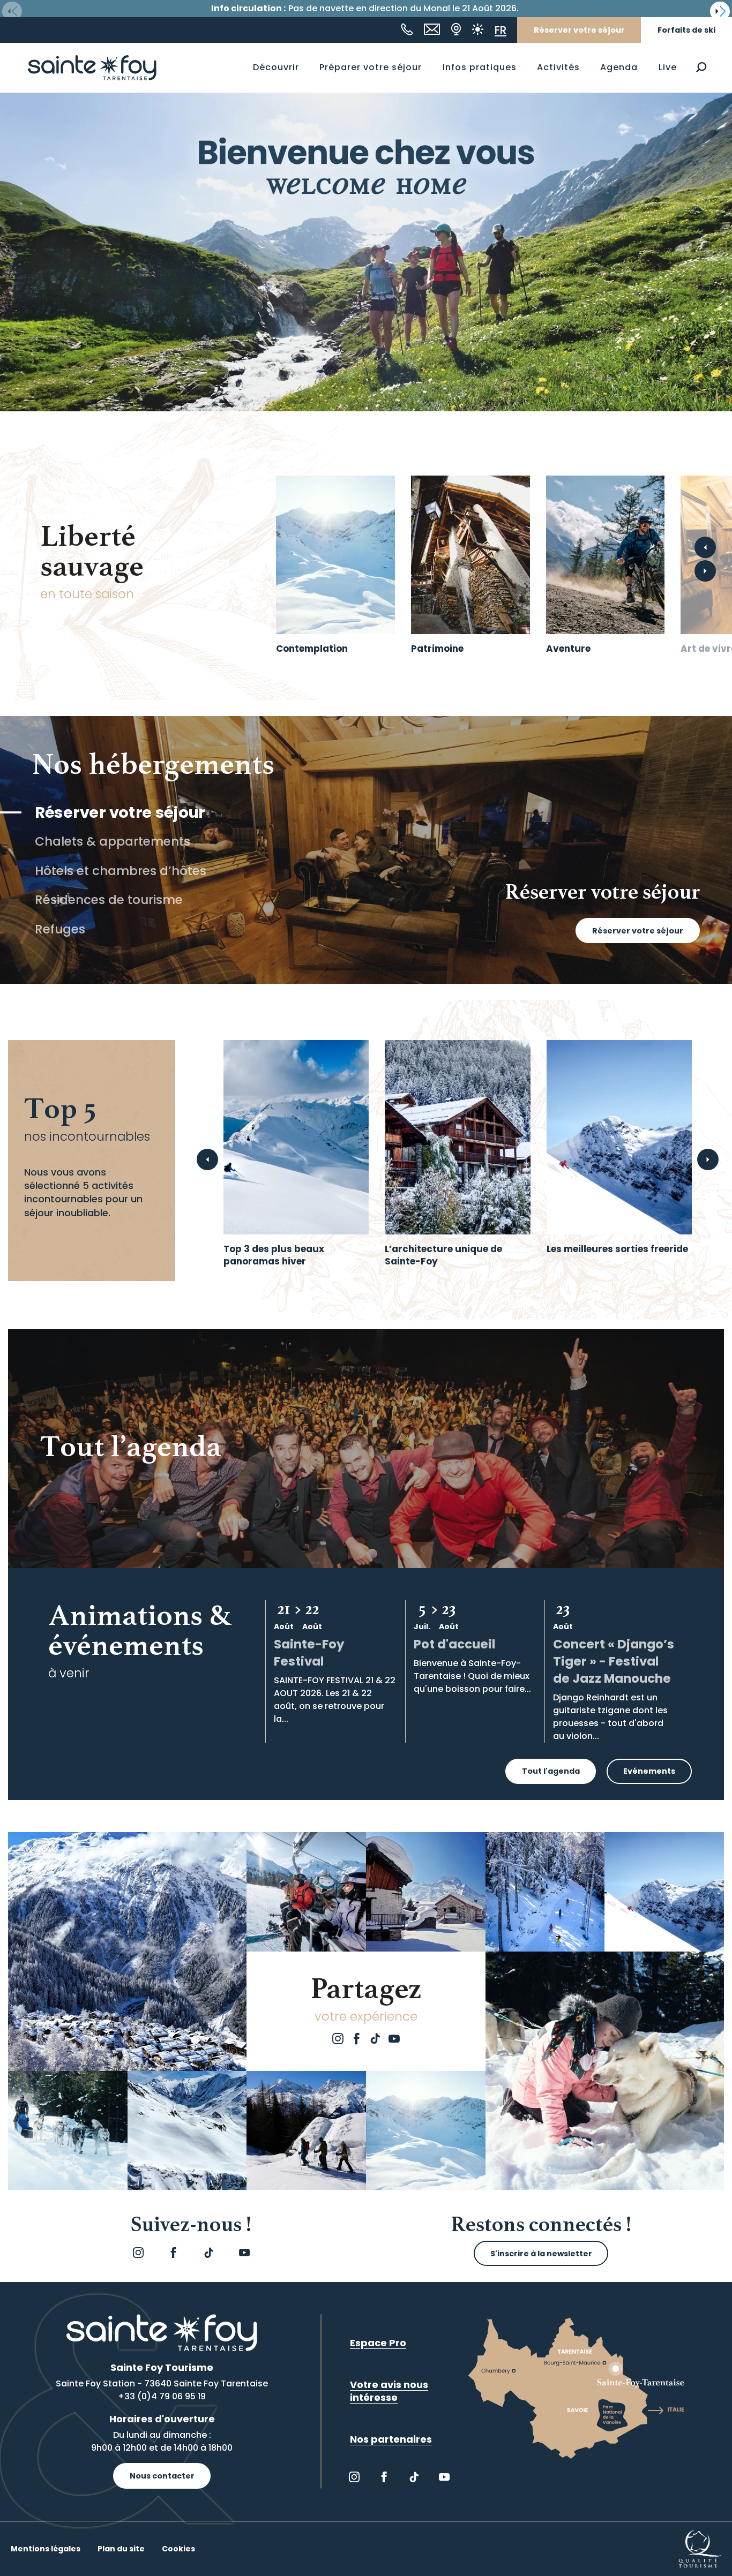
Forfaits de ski (686, 30)
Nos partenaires (391, 2439)
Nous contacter (162, 2476)
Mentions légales (46, 2549)
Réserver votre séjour (579, 30)
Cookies (178, 2549)
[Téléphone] (407, 29)
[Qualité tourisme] (700, 2548)
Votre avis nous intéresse (389, 2391)
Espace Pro (378, 2343)
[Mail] (432, 29)
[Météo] (478, 29)
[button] (701, 67)
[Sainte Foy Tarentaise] (92, 67)
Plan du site (121, 2549)
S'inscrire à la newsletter (541, 2254)
